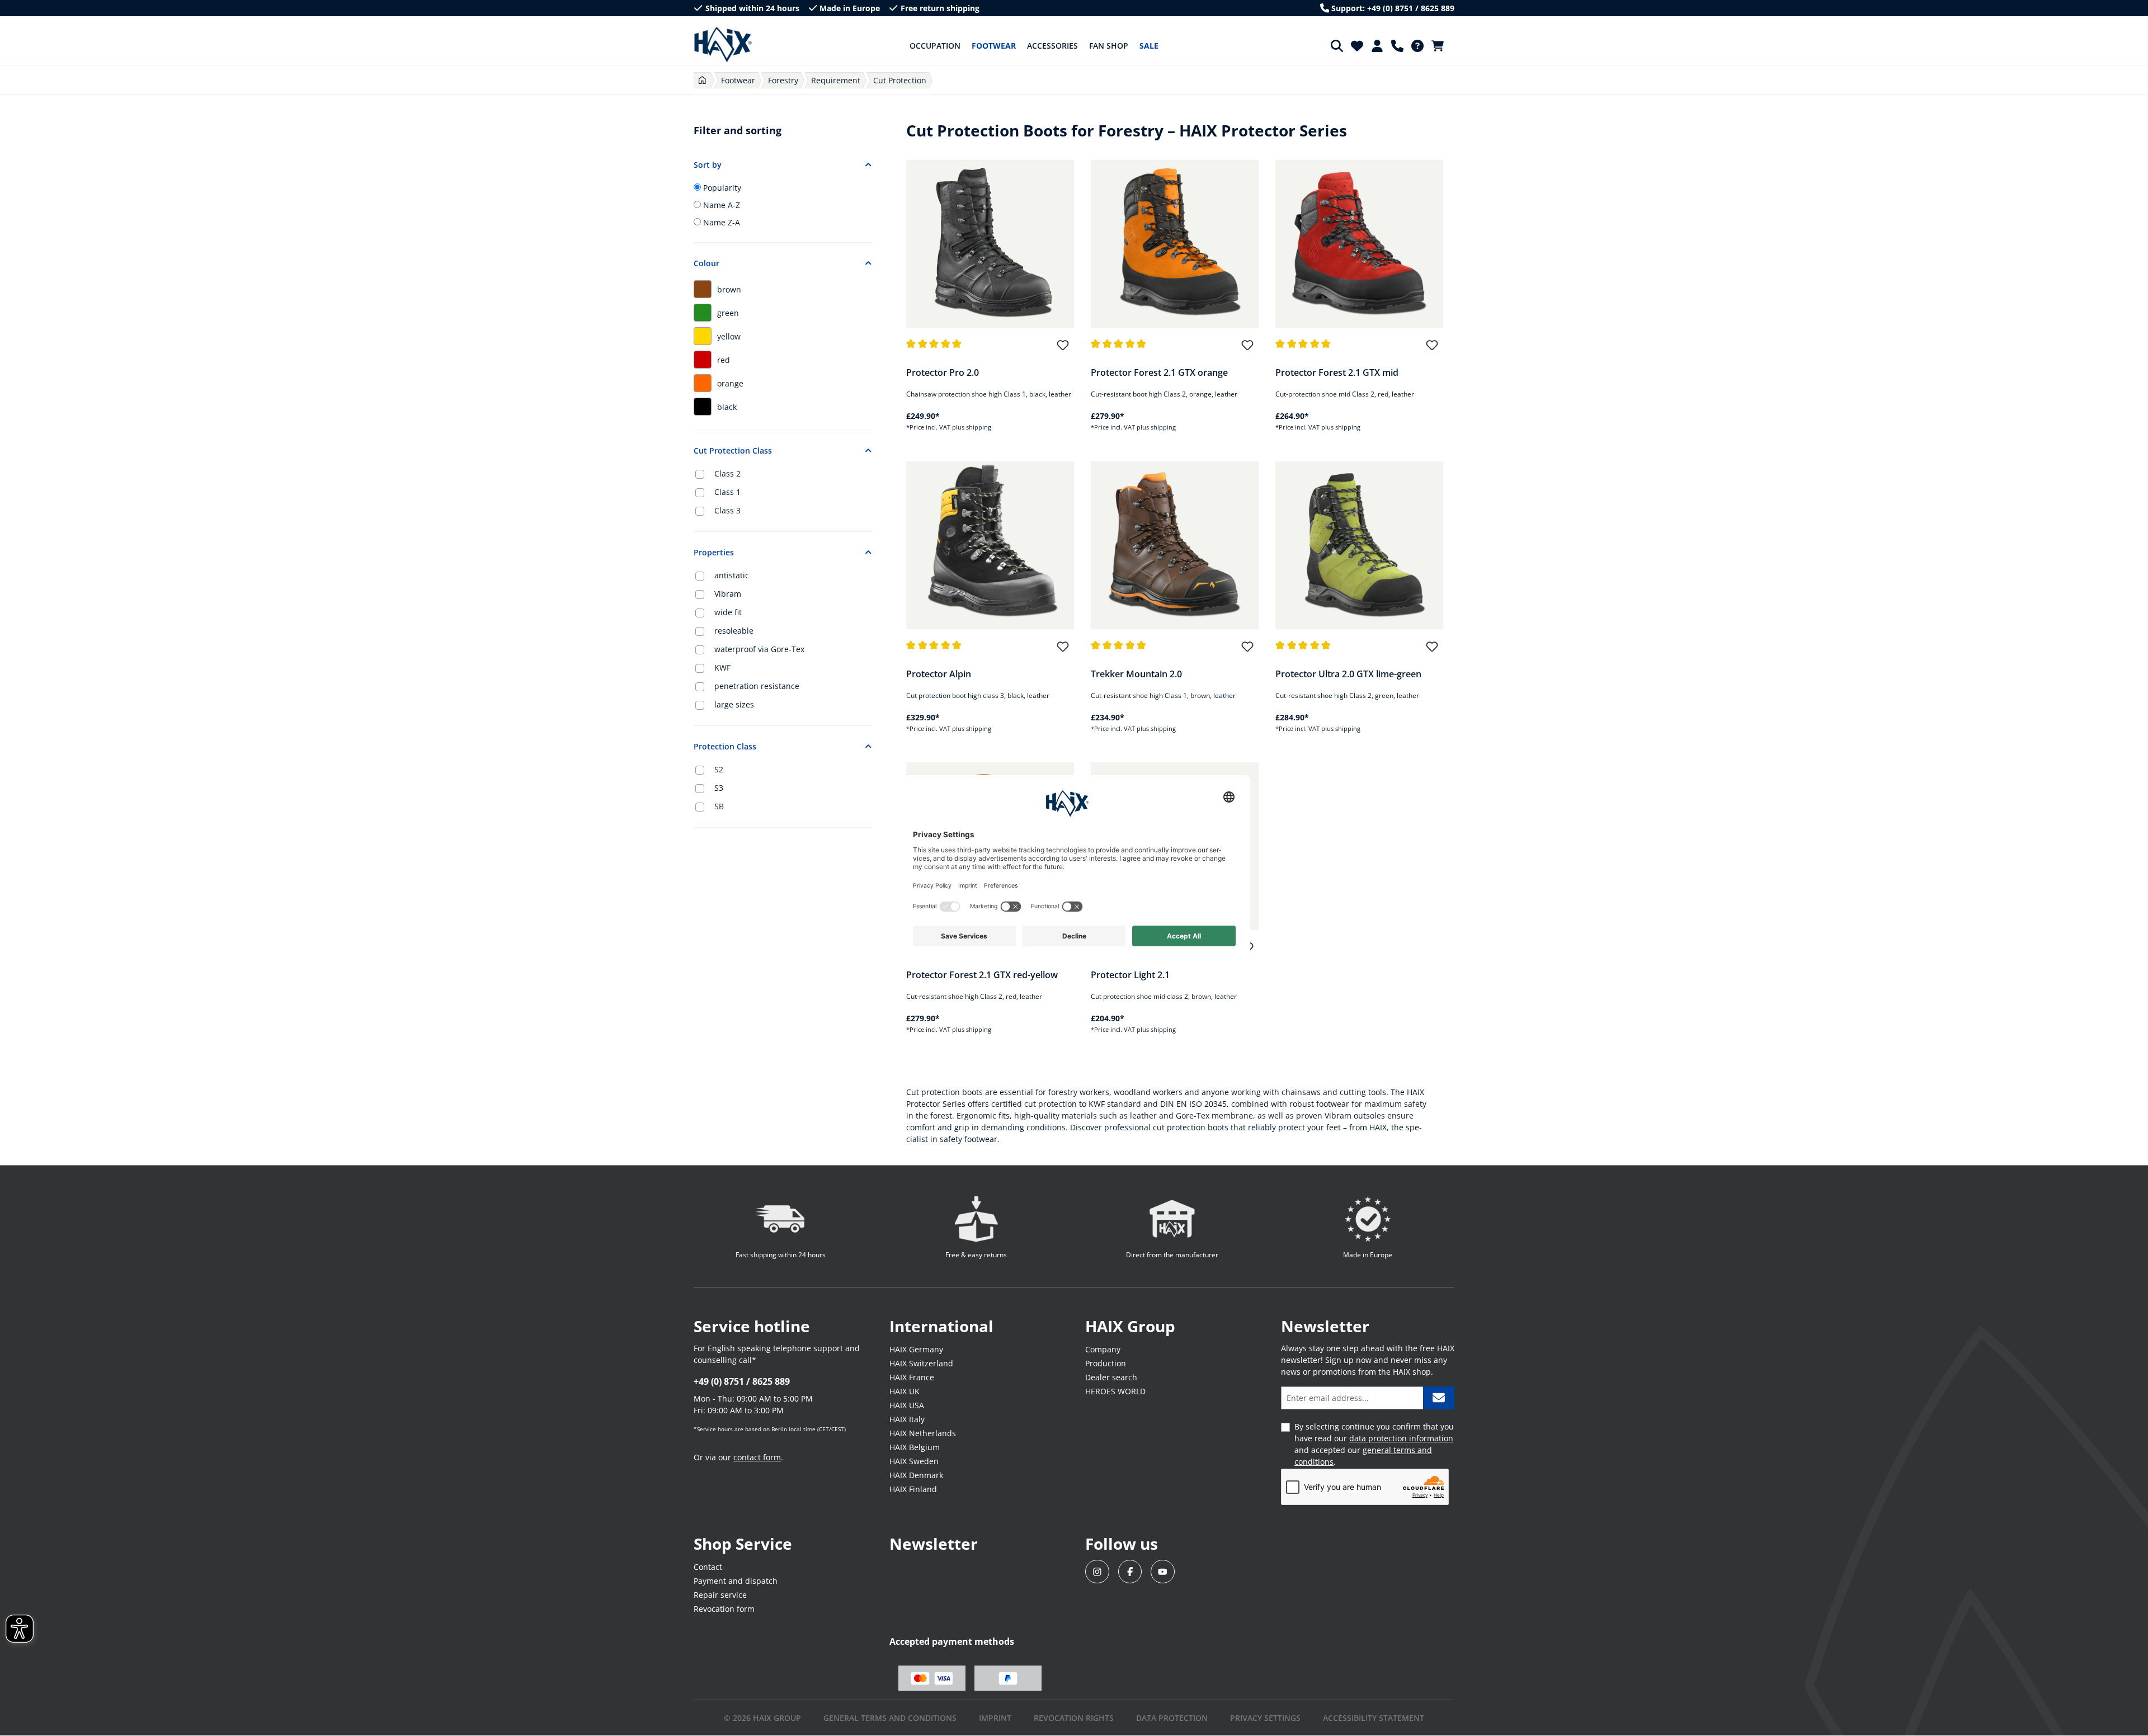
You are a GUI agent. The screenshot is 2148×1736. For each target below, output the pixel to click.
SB (719, 806)
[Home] (702, 80)
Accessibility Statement (1374, 1718)
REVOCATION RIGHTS (1074, 1718)
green (728, 313)
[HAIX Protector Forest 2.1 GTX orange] (1175, 244)
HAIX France (912, 1377)
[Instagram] (1097, 1572)
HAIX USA (907, 1405)
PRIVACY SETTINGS (1265, 1718)
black (727, 407)
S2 (719, 769)
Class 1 (727, 492)
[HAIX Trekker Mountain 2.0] (1175, 545)
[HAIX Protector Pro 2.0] (990, 244)
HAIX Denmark (916, 1475)
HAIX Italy (907, 1419)
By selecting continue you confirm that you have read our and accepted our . (1374, 1444)
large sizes (734, 704)
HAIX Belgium (915, 1447)
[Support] (1397, 46)
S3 (719, 788)
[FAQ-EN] (1417, 46)
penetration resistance (757, 686)
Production (1106, 1363)
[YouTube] (1163, 1572)
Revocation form (724, 1609)
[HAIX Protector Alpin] (990, 545)
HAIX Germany (916, 1349)
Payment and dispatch (736, 1581)
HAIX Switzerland (921, 1363)
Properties (714, 552)
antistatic (732, 575)
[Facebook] (1130, 1572)
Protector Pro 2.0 (943, 372)
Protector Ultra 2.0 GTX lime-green (1348, 674)
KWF (722, 667)
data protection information (1401, 1438)
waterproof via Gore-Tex (759, 649)
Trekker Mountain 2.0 (1136, 674)
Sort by (708, 165)
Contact (708, 1567)
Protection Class (725, 746)
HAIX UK (905, 1391)
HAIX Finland (913, 1489)
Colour (706, 263)
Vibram (728, 594)
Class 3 (727, 510)
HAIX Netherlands (923, 1433)
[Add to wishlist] (1063, 350)
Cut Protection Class (733, 450)
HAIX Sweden (914, 1461)
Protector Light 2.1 (1130, 975)
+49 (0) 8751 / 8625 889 (742, 1381)
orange (730, 383)
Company (1103, 1349)
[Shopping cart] (1441, 46)
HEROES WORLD (1115, 1391)
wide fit (728, 612)
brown (729, 289)
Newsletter (934, 1544)
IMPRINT (995, 1718)
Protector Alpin (939, 674)
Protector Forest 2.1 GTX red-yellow (982, 975)
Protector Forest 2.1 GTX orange (1159, 372)
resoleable (734, 631)
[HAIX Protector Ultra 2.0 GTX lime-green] (1359, 545)
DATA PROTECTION (1172, 1718)
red (724, 360)
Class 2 (727, 473)
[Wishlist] (1357, 46)
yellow (729, 336)
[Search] (1337, 46)
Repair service (720, 1595)
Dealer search (1111, 1377)
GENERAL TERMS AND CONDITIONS (890, 1718)
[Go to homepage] (723, 45)
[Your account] (1377, 46)
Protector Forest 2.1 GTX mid (1337, 372)
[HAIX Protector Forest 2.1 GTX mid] (1359, 244)
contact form (757, 1457)
